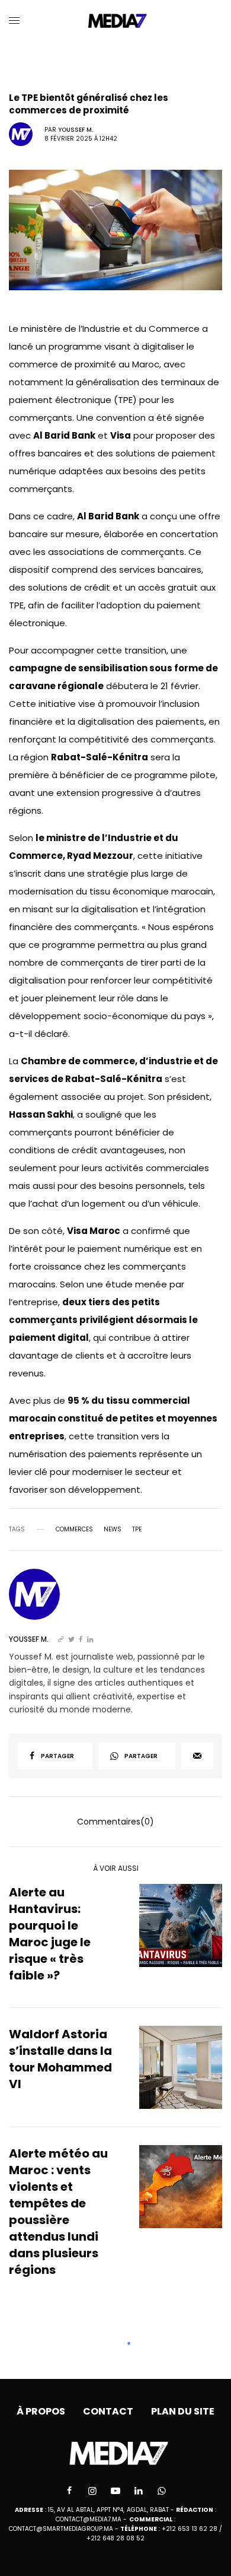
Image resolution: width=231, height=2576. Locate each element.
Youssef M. (76, 130)
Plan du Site (183, 2411)
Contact (108, 2411)
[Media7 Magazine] (116, 21)
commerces (74, 1530)
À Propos (41, 2411)
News (113, 1530)
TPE (137, 1530)
